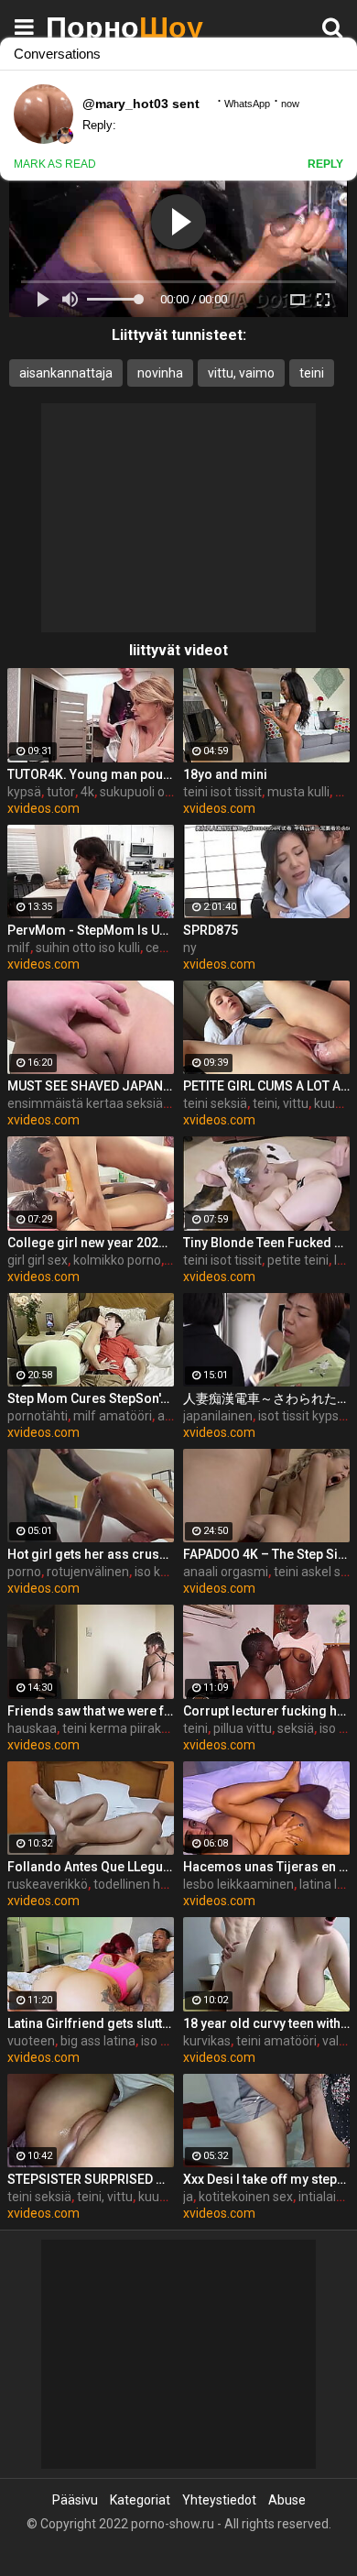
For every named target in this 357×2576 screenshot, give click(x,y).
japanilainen (218, 1416)
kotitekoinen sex (246, 2197)
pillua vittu (243, 1728)
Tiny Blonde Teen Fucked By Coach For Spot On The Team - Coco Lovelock (266, 1243)
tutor (61, 792)
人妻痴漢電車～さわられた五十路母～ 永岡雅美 (266, 1398)
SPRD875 (211, 930)
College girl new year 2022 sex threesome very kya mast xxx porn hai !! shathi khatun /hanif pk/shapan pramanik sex (91, 1243)
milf (19, 948)
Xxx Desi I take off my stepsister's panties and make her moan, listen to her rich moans (266, 2179)
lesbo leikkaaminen (238, 1884)
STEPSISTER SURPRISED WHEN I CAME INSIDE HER (91, 2179)
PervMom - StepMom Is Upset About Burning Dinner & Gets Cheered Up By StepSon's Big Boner (91, 930)
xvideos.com (43, 808)
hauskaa (32, 1728)
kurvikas (207, 2041)
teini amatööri (276, 2041)
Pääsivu (75, 2500)
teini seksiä (215, 1103)
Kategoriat (140, 2500)
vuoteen (31, 2041)
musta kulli (298, 792)
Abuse (287, 2500)
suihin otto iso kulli (88, 948)
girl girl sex (38, 1260)
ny (190, 948)
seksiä (296, 1728)
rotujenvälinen (88, 1572)
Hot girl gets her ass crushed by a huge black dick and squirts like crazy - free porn (91, 1554)
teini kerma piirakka (119, 1728)
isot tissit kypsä (302, 1416)
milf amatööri (113, 1416)
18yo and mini (225, 774)
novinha (160, 373)
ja (188, 2197)
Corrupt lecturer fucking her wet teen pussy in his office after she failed (266, 1711)
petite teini (298, 1260)
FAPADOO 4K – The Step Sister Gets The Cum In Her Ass (266, 1554)
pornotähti (38, 1416)
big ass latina (98, 2041)
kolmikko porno (117, 1260)
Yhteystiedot (219, 2500)
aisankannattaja (66, 373)
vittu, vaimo (241, 373)
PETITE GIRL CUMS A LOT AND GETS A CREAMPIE (266, 1086)
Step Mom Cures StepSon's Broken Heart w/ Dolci (91, 1398)
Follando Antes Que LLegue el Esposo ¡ (91, 1867)
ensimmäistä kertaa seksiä (85, 1103)
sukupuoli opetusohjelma (172, 792)
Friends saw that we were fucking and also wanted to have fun (91, 1711)
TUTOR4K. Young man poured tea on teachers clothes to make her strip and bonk (91, 774)
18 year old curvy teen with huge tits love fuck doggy (266, 2023)
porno (24, 1572)
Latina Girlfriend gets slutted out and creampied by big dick (91, 2023)
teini (312, 373)
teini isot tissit (222, 792)
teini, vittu (281, 1103)
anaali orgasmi (226, 1572)
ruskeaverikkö (48, 1884)
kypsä (24, 792)
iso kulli (155, 1572)
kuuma (158, 2197)
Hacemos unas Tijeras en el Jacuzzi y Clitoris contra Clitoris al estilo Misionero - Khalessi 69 (266, 1867)
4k (87, 792)
